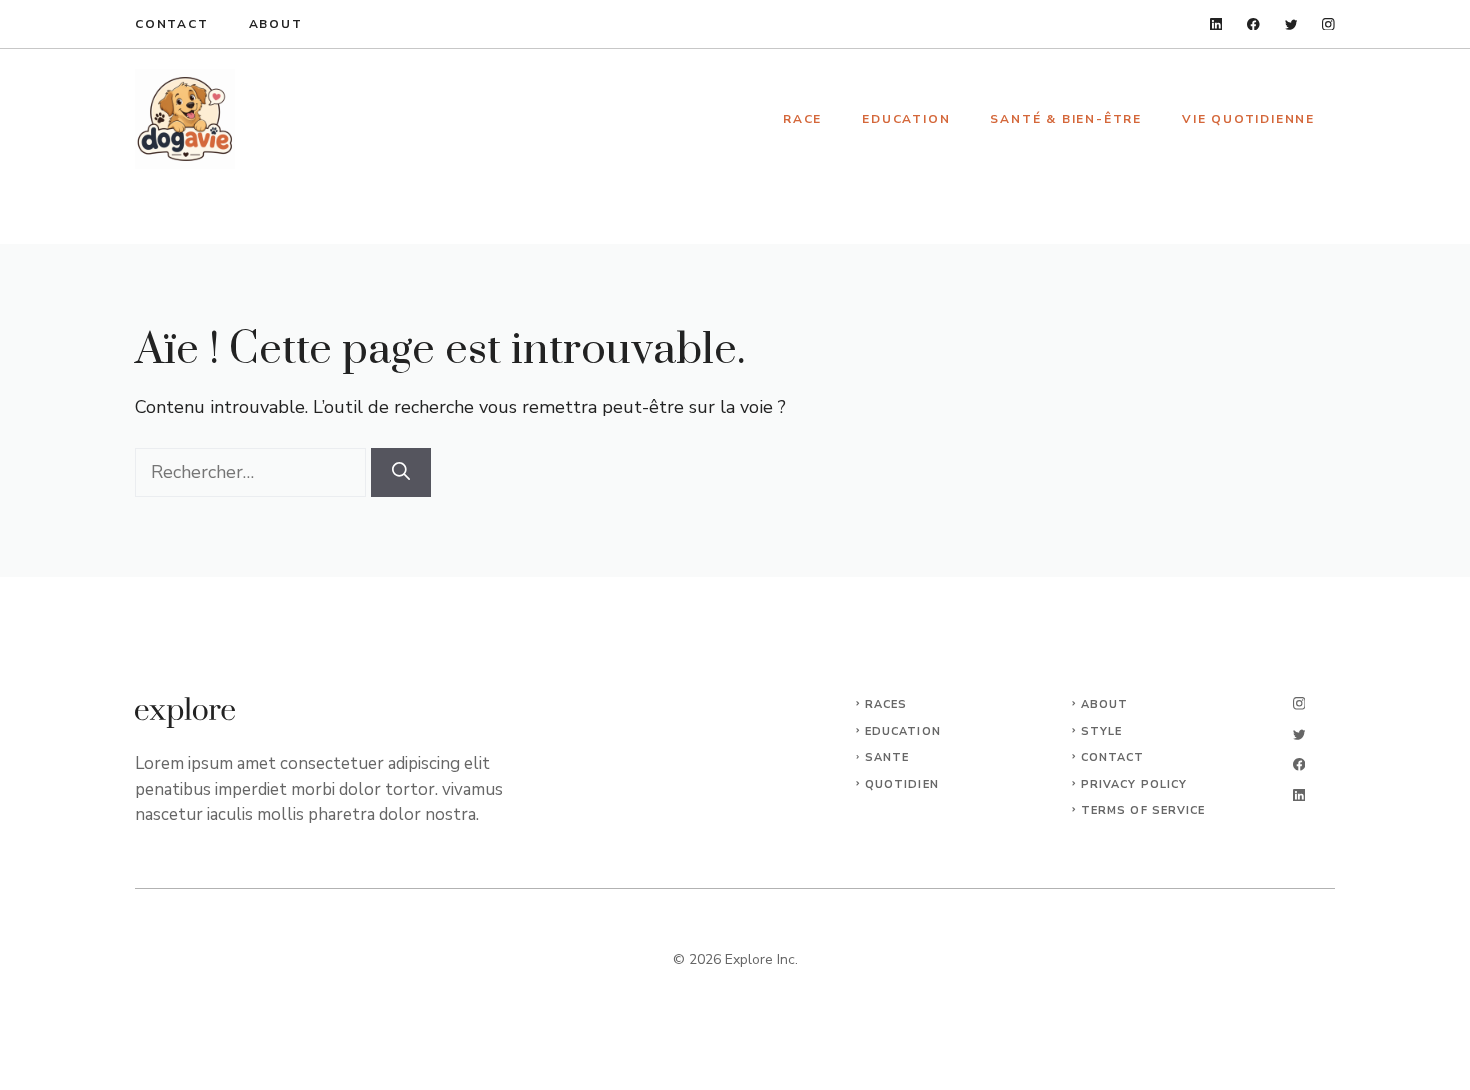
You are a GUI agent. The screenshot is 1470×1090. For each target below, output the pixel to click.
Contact (172, 24)
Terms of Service (1143, 810)
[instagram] (1328, 24)
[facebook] (1253, 24)
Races (886, 704)
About (276, 24)
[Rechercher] (401, 472)
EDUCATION (903, 731)
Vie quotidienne (1248, 119)
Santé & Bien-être (1066, 119)
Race (802, 119)
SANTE (887, 757)
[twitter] (1291, 24)
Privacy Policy (1134, 784)
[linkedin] (1216, 24)
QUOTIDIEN (902, 784)
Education (906, 119)
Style (1102, 731)
